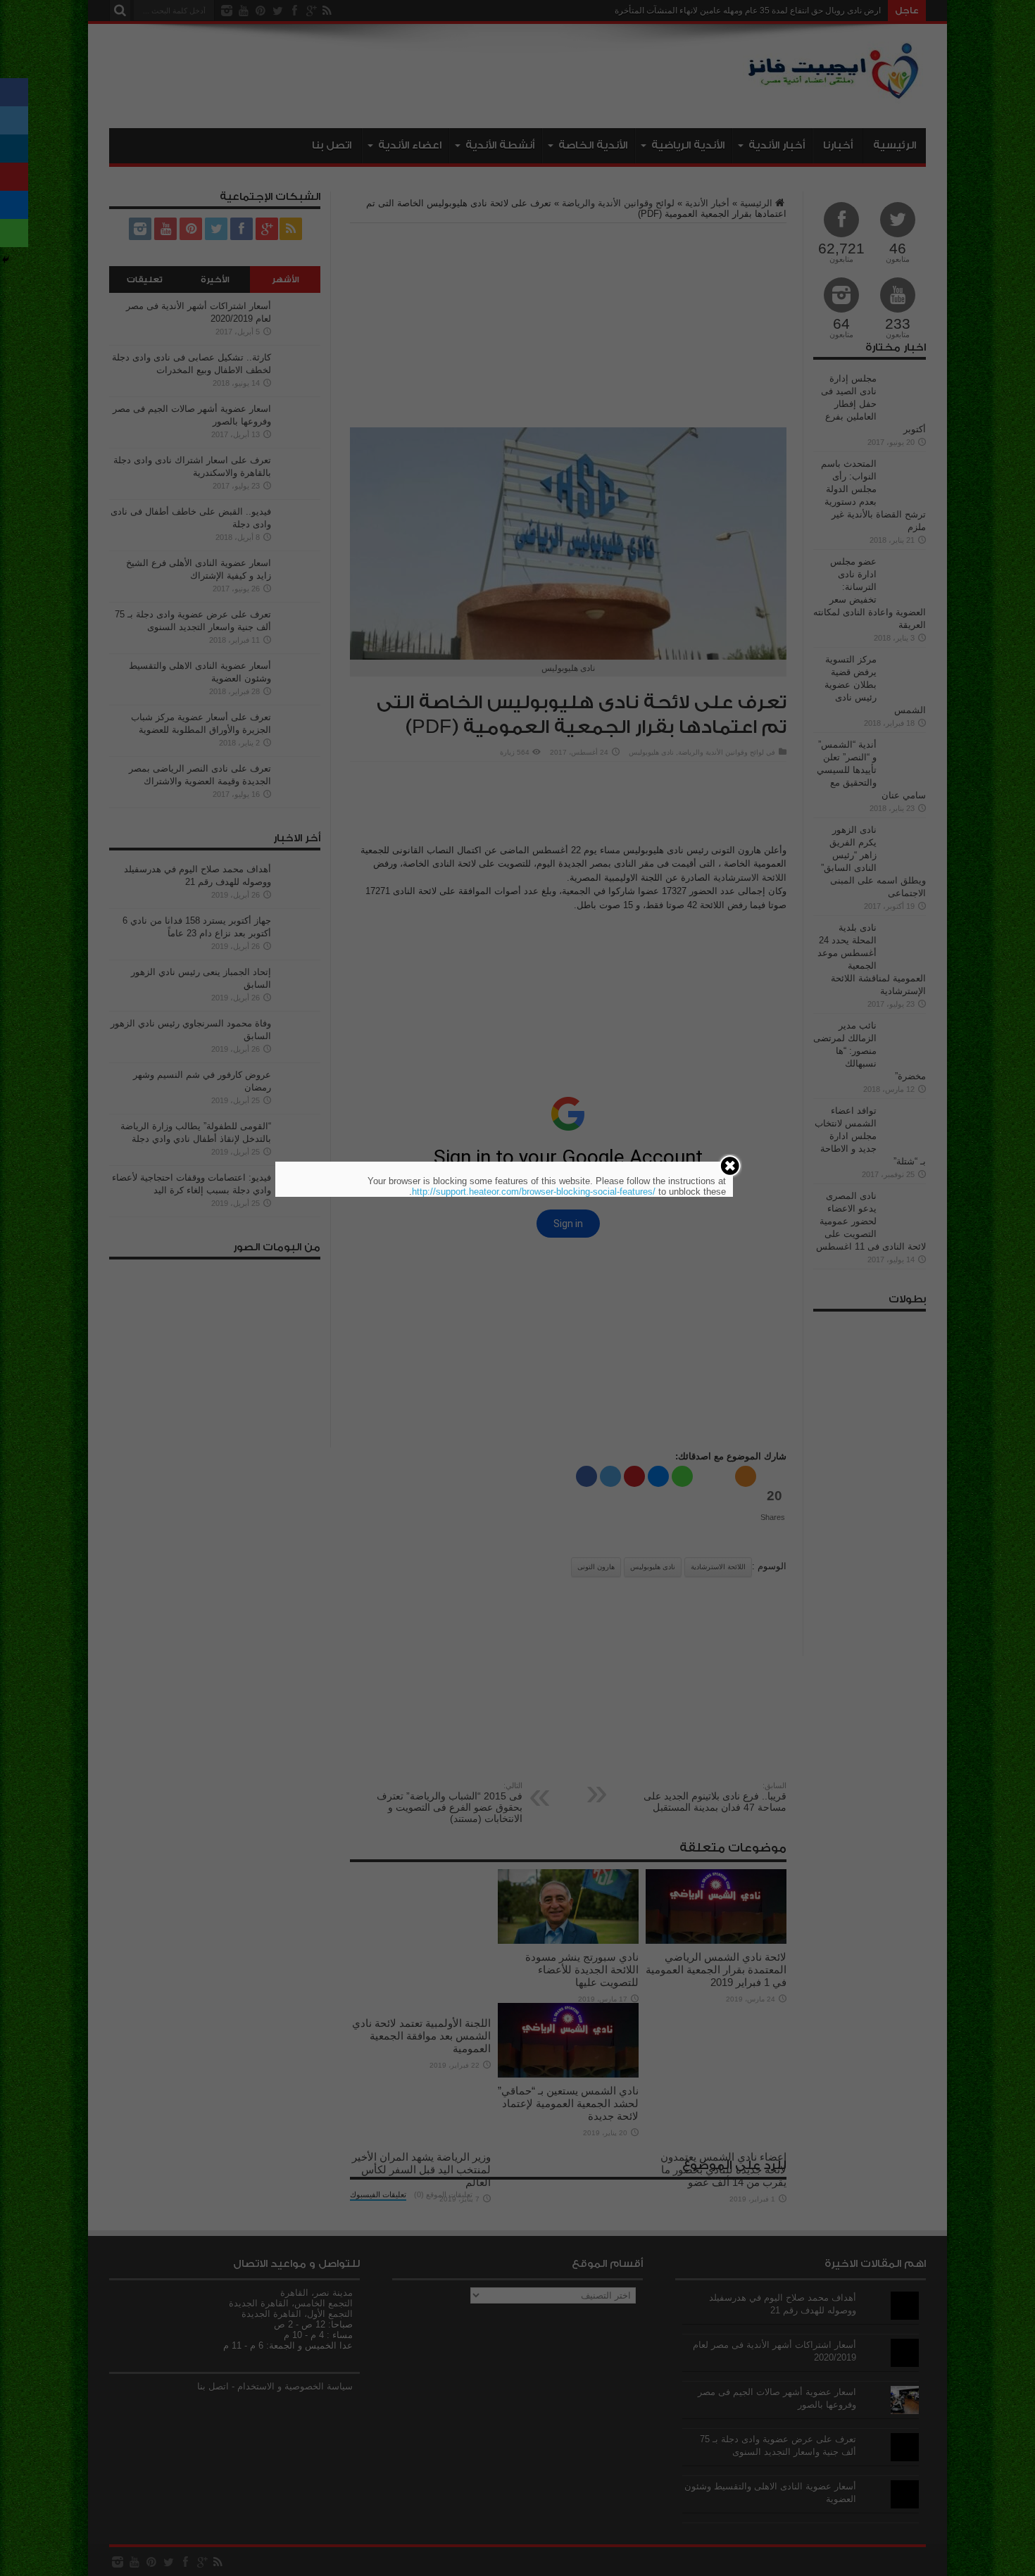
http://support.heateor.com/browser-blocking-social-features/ (534, 1192)
